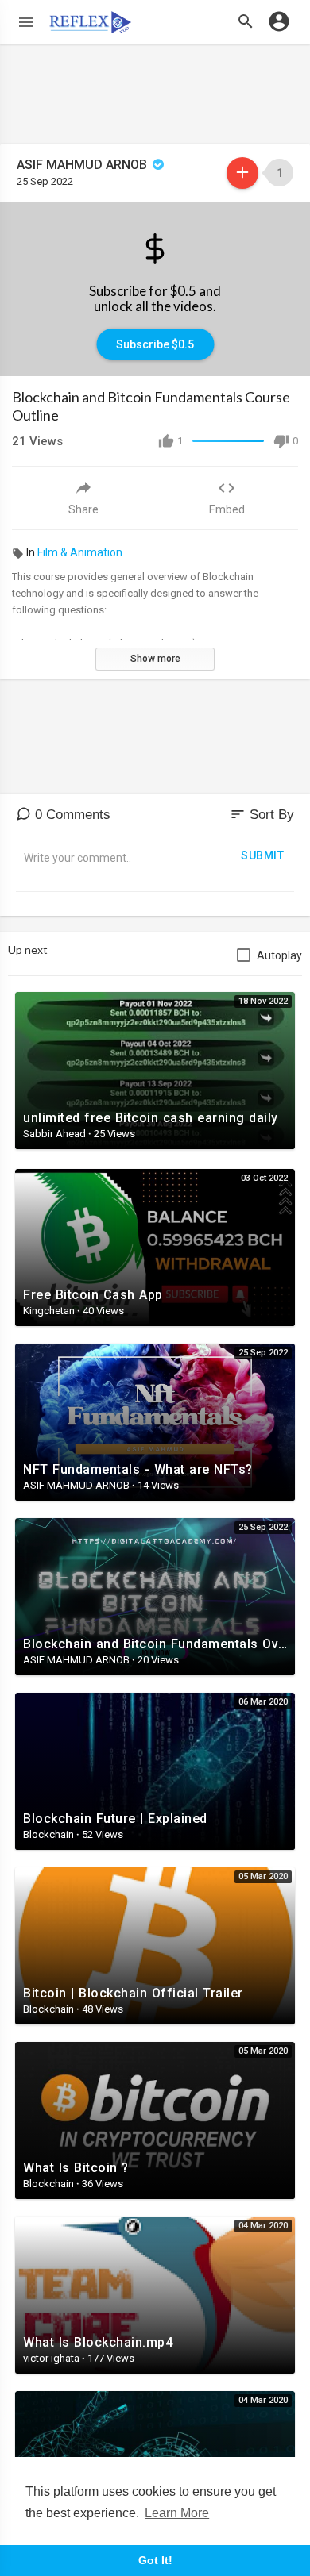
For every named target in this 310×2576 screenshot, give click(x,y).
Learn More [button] (177, 2513)
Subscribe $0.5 (155, 344)
